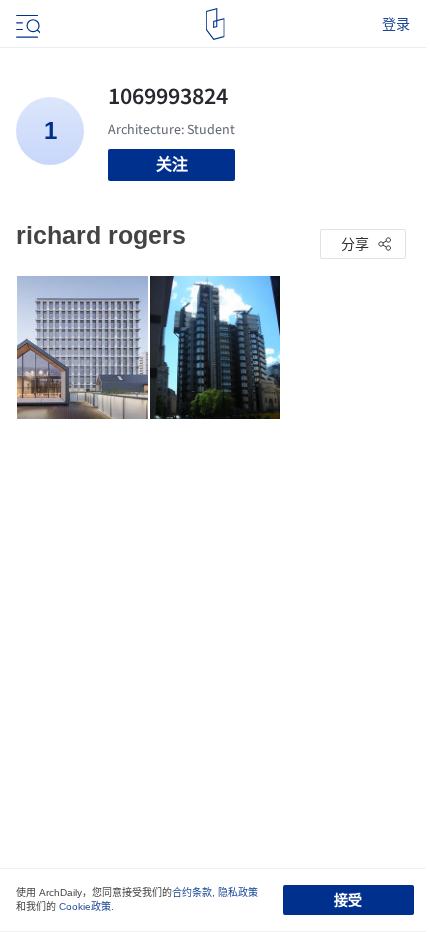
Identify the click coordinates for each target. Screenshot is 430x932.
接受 (348, 900)
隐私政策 (238, 892)
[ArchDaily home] (215, 24)
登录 (396, 24)
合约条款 (192, 892)
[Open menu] (26, 24)
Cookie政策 (85, 906)
